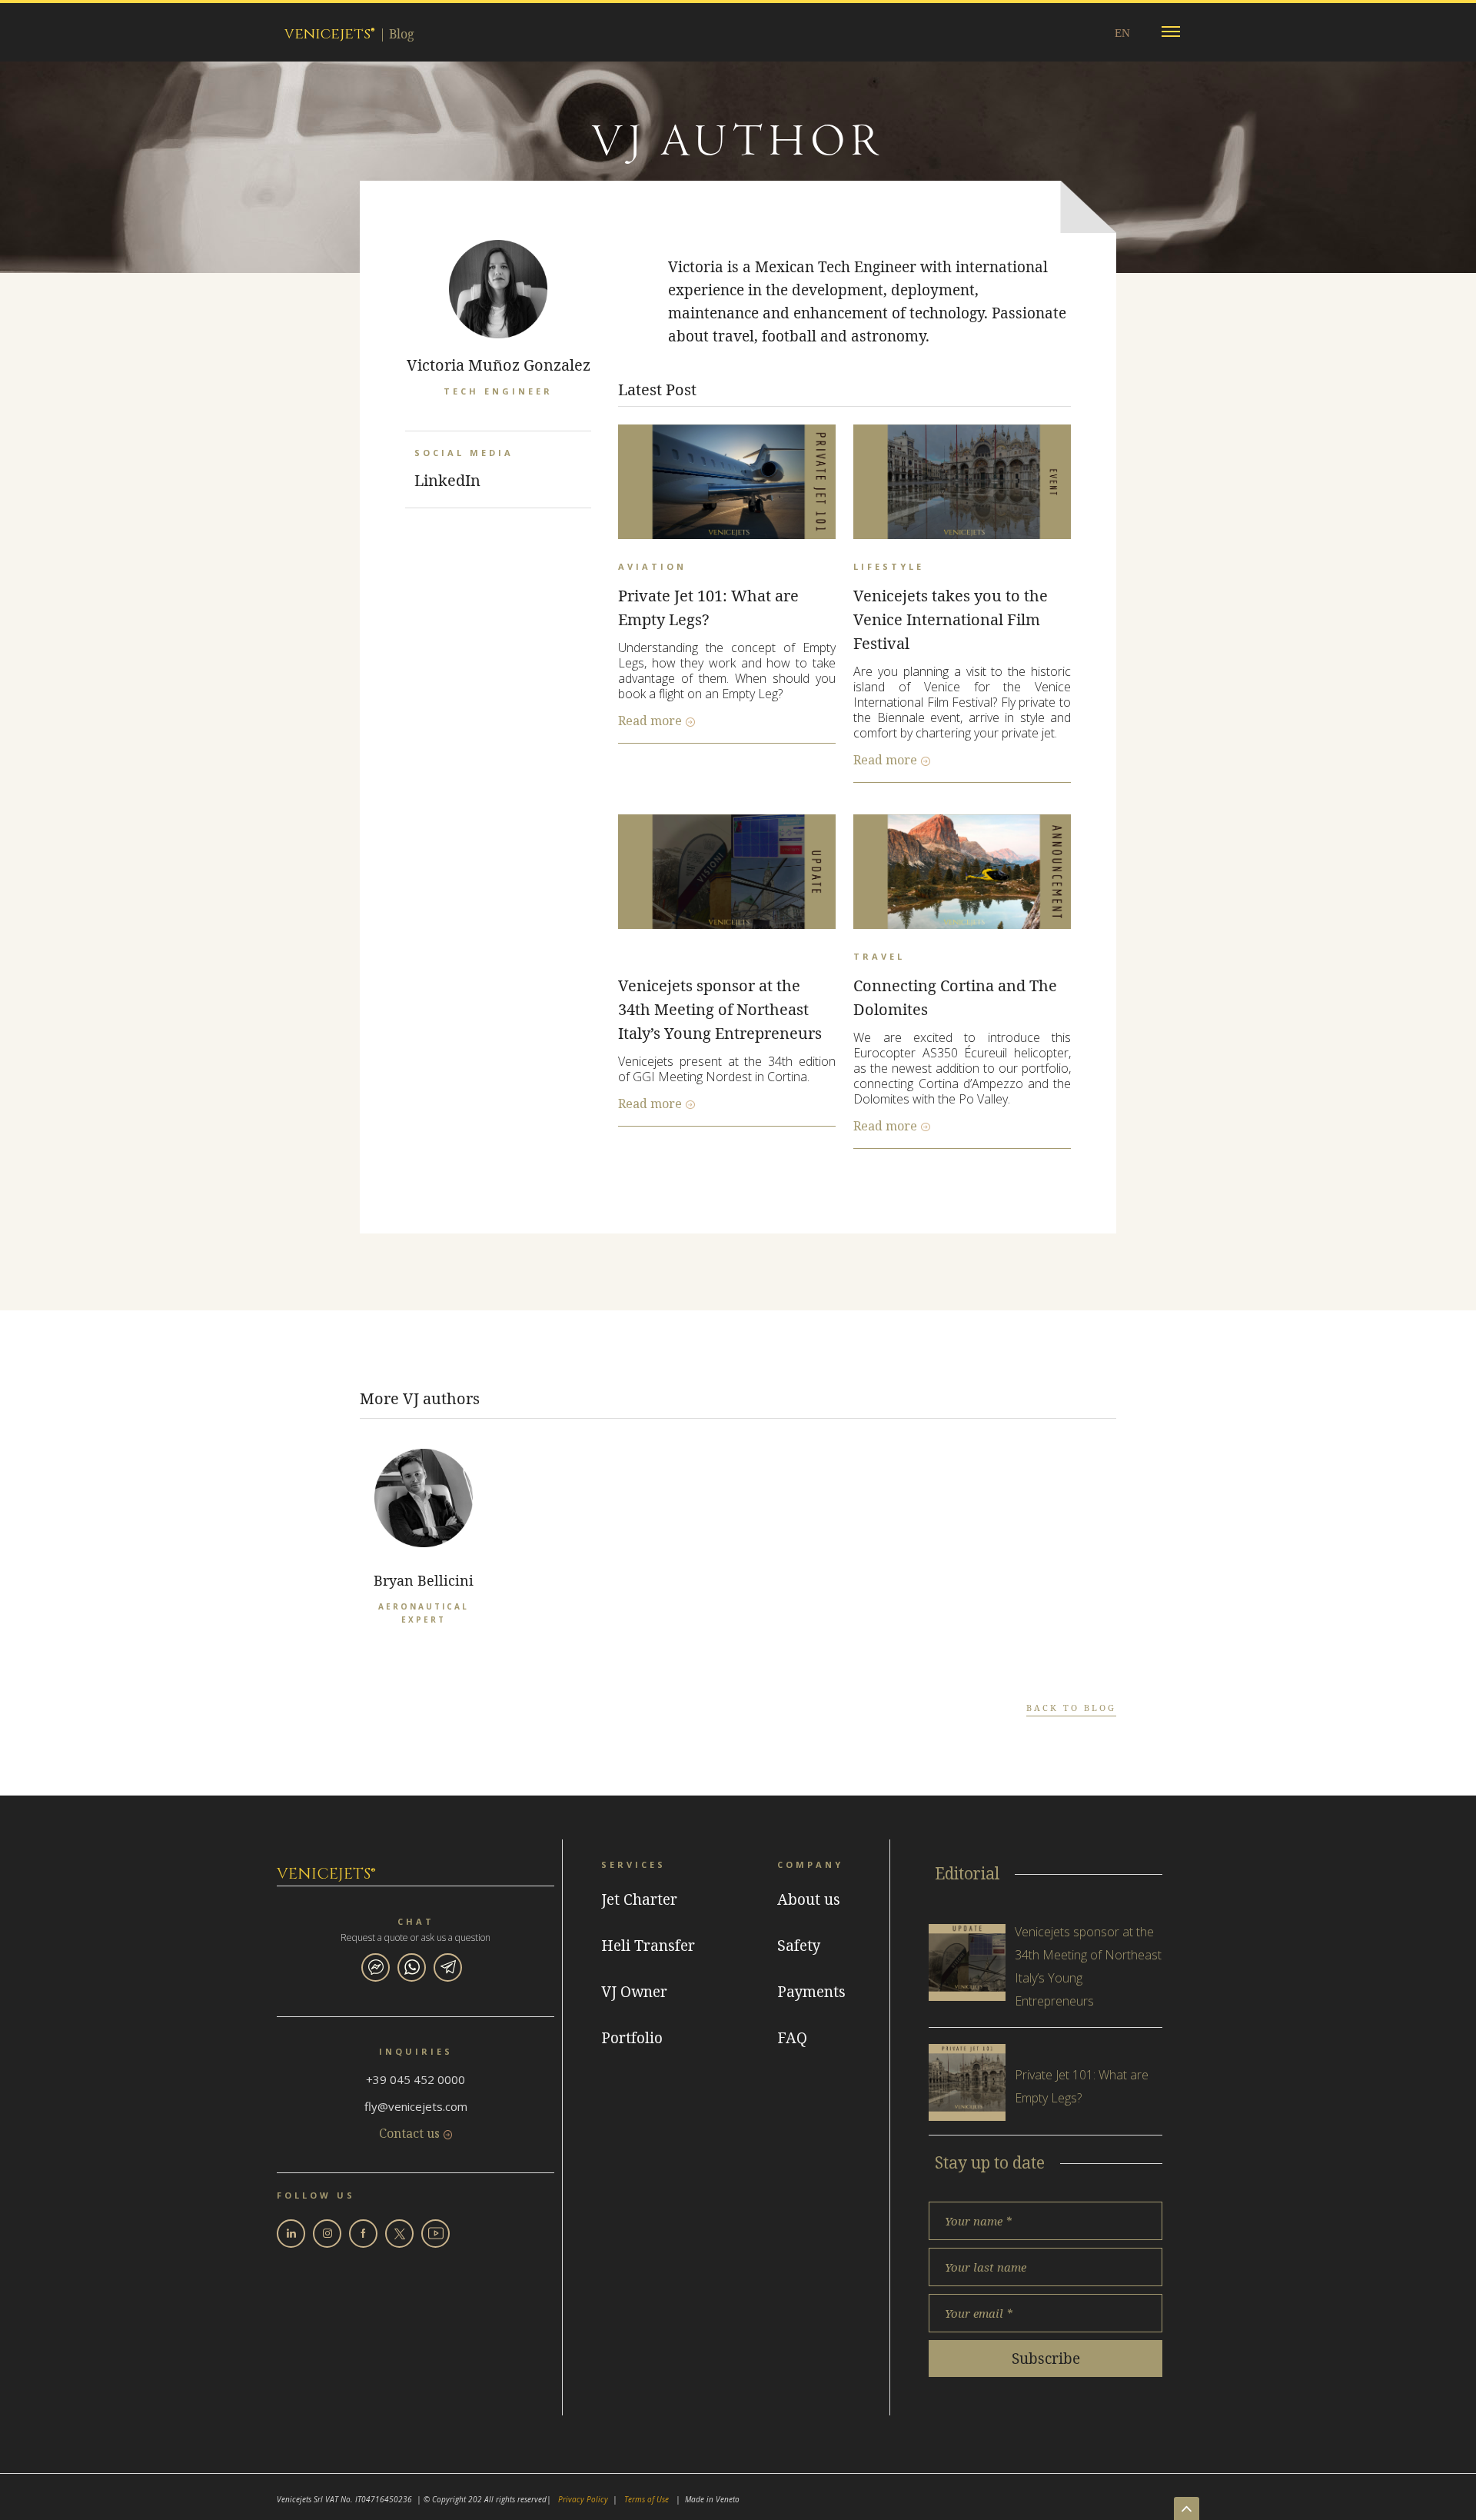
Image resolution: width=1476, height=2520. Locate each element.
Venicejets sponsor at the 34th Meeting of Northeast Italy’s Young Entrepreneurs (720, 1009)
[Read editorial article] (967, 1962)
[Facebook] (363, 2234)
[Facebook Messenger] (376, 1967)
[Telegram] (448, 1967)
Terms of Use (647, 2499)
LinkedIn (447, 480)
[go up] (1187, 2508)
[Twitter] (399, 2234)
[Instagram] (327, 2234)
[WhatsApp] (412, 1967)
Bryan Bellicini (424, 1580)
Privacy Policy (583, 2499)
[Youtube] (435, 2234)
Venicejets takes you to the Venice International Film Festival (951, 619)
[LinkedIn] (291, 2234)
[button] (1171, 32)
